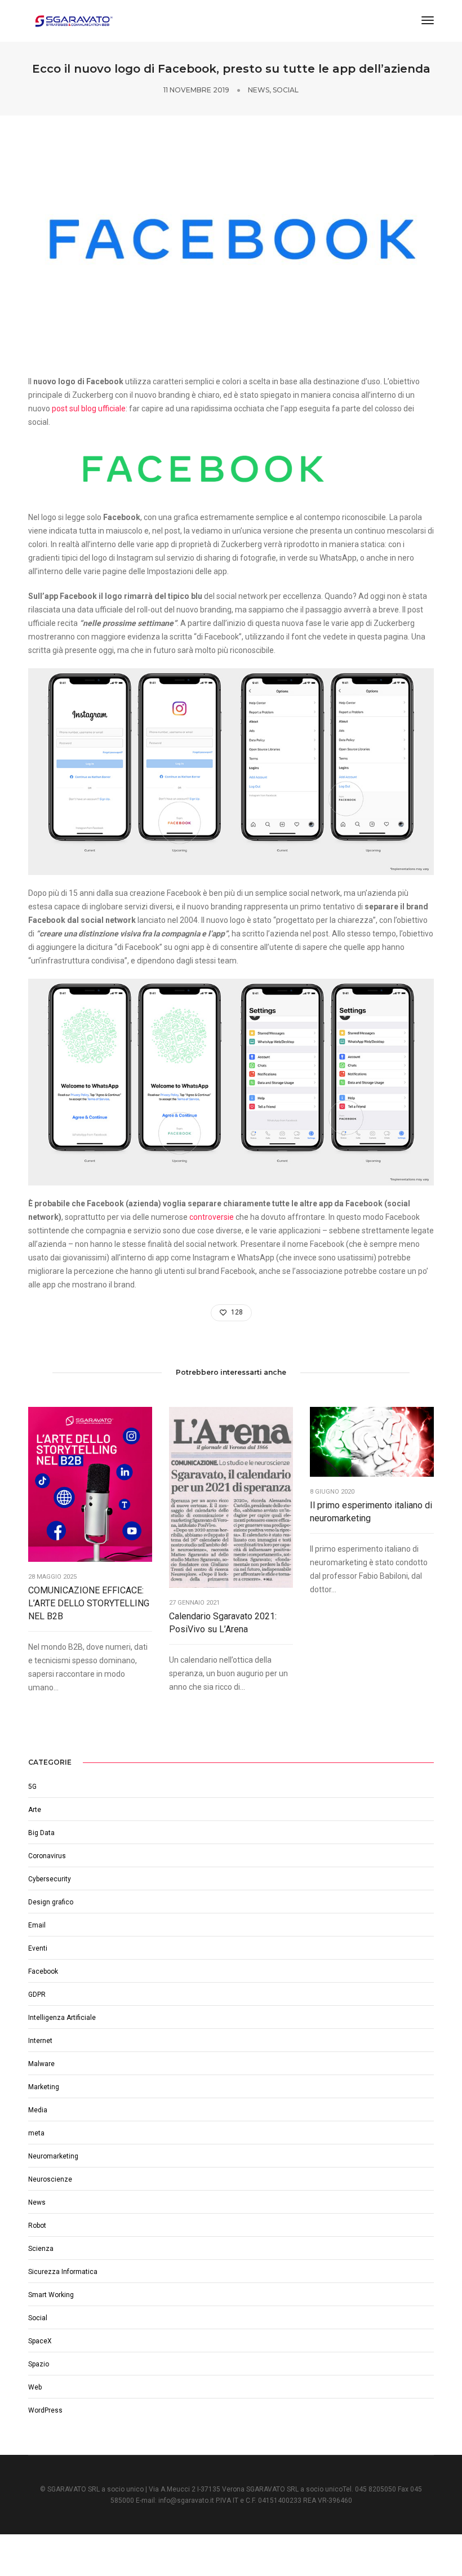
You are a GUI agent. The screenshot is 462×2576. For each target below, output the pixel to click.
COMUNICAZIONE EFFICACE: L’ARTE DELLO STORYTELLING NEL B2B (89, 1603)
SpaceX (40, 2341)
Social (286, 90)
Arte (35, 1810)
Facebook (43, 1971)
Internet (40, 2041)
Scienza (41, 2249)
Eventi (38, 1948)
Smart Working (51, 2295)
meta (36, 2133)
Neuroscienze (50, 2179)
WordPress (45, 2410)
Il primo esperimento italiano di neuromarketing (371, 1512)
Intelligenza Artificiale (62, 2018)
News (259, 90)
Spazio (39, 2364)
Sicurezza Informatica (63, 2272)
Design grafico (51, 1902)
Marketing (44, 2087)
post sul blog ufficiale (89, 408)
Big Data (41, 1833)
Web (35, 2387)
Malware (41, 2064)
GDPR (37, 1995)
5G (32, 1787)
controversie (212, 1217)
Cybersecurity (50, 1879)
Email (37, 1925)
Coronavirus (47, 1856)
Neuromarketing (53, 2156)
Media (38, 2110)
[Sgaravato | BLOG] (73, 20)
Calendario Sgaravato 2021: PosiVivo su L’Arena (223, 1623)
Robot (37, 2226)
